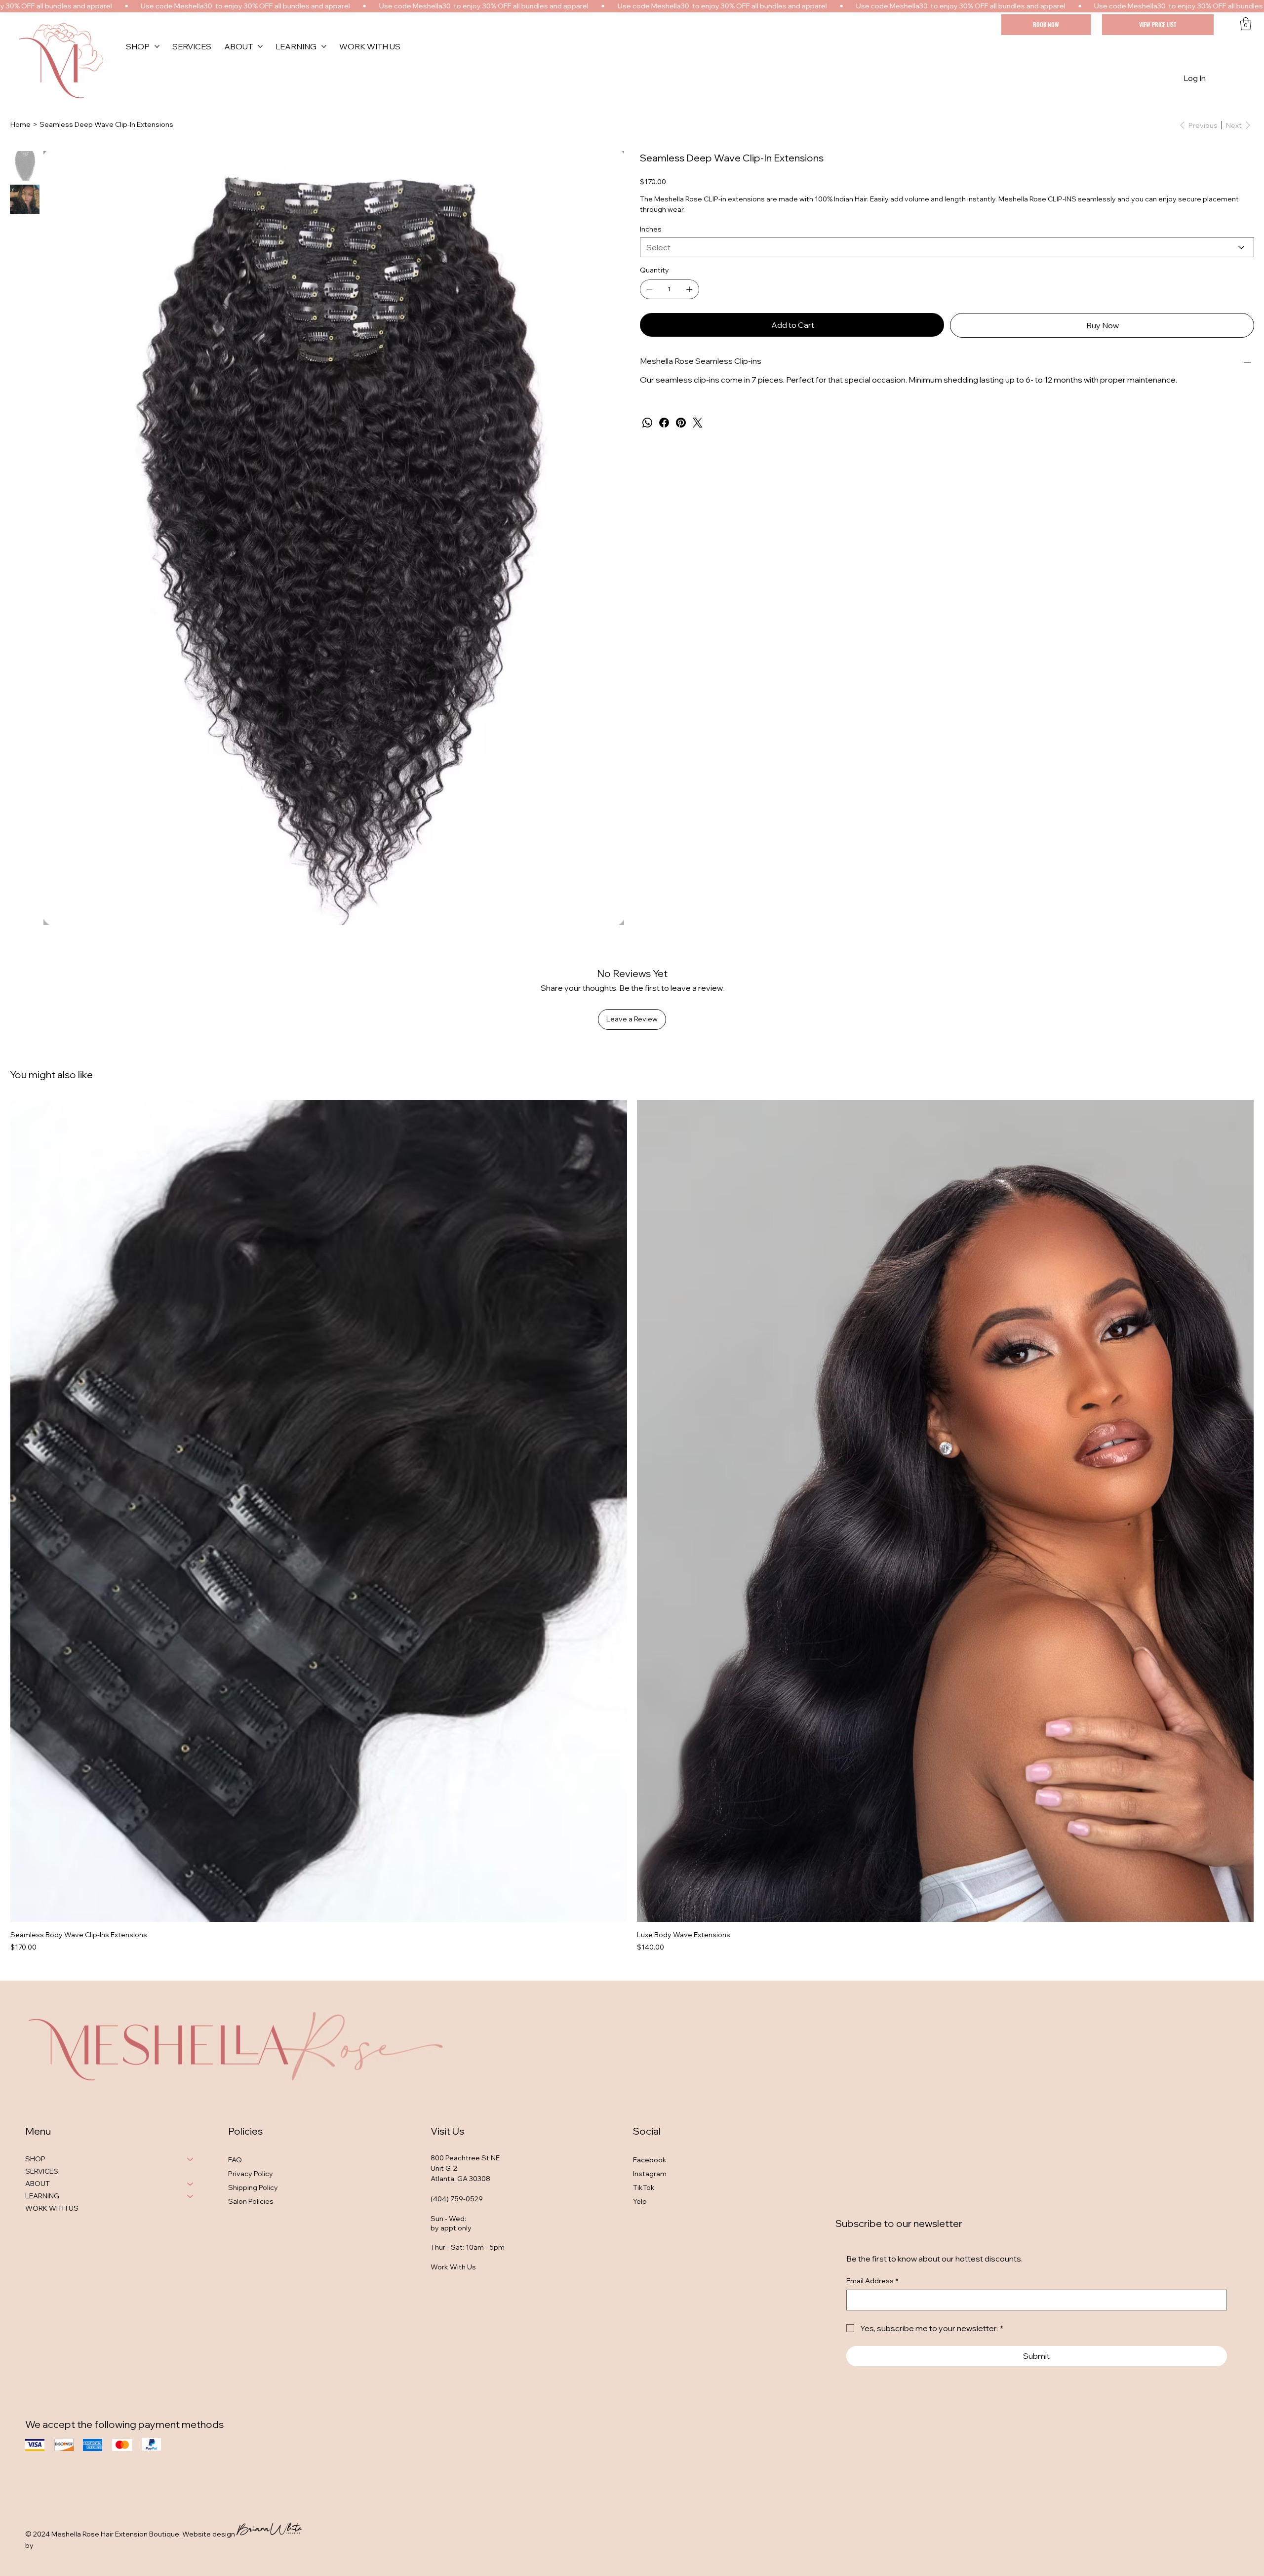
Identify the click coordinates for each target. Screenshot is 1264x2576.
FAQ (235, 2160)
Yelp (640, 2201)
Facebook (650, 2160)
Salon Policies (251, 2201)
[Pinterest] (681, 423)
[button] (1246, 24)
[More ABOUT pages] (260, 46)
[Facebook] (664, 423)
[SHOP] (191, 2159)
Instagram (650, 2174)
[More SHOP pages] (157, 46)
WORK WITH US (52, 2208)
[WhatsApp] (647, 423)
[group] (632, 1526)
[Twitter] (698, 423)
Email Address (872, 2281)
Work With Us (453, 2267)
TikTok (644, 2187)
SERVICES (42, 2171)
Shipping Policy (253, 2187)
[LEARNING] (191, 2196)
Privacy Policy (251, 2174)
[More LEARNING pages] (324, 46)
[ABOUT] (191, 2184)
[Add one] (689, 289)
